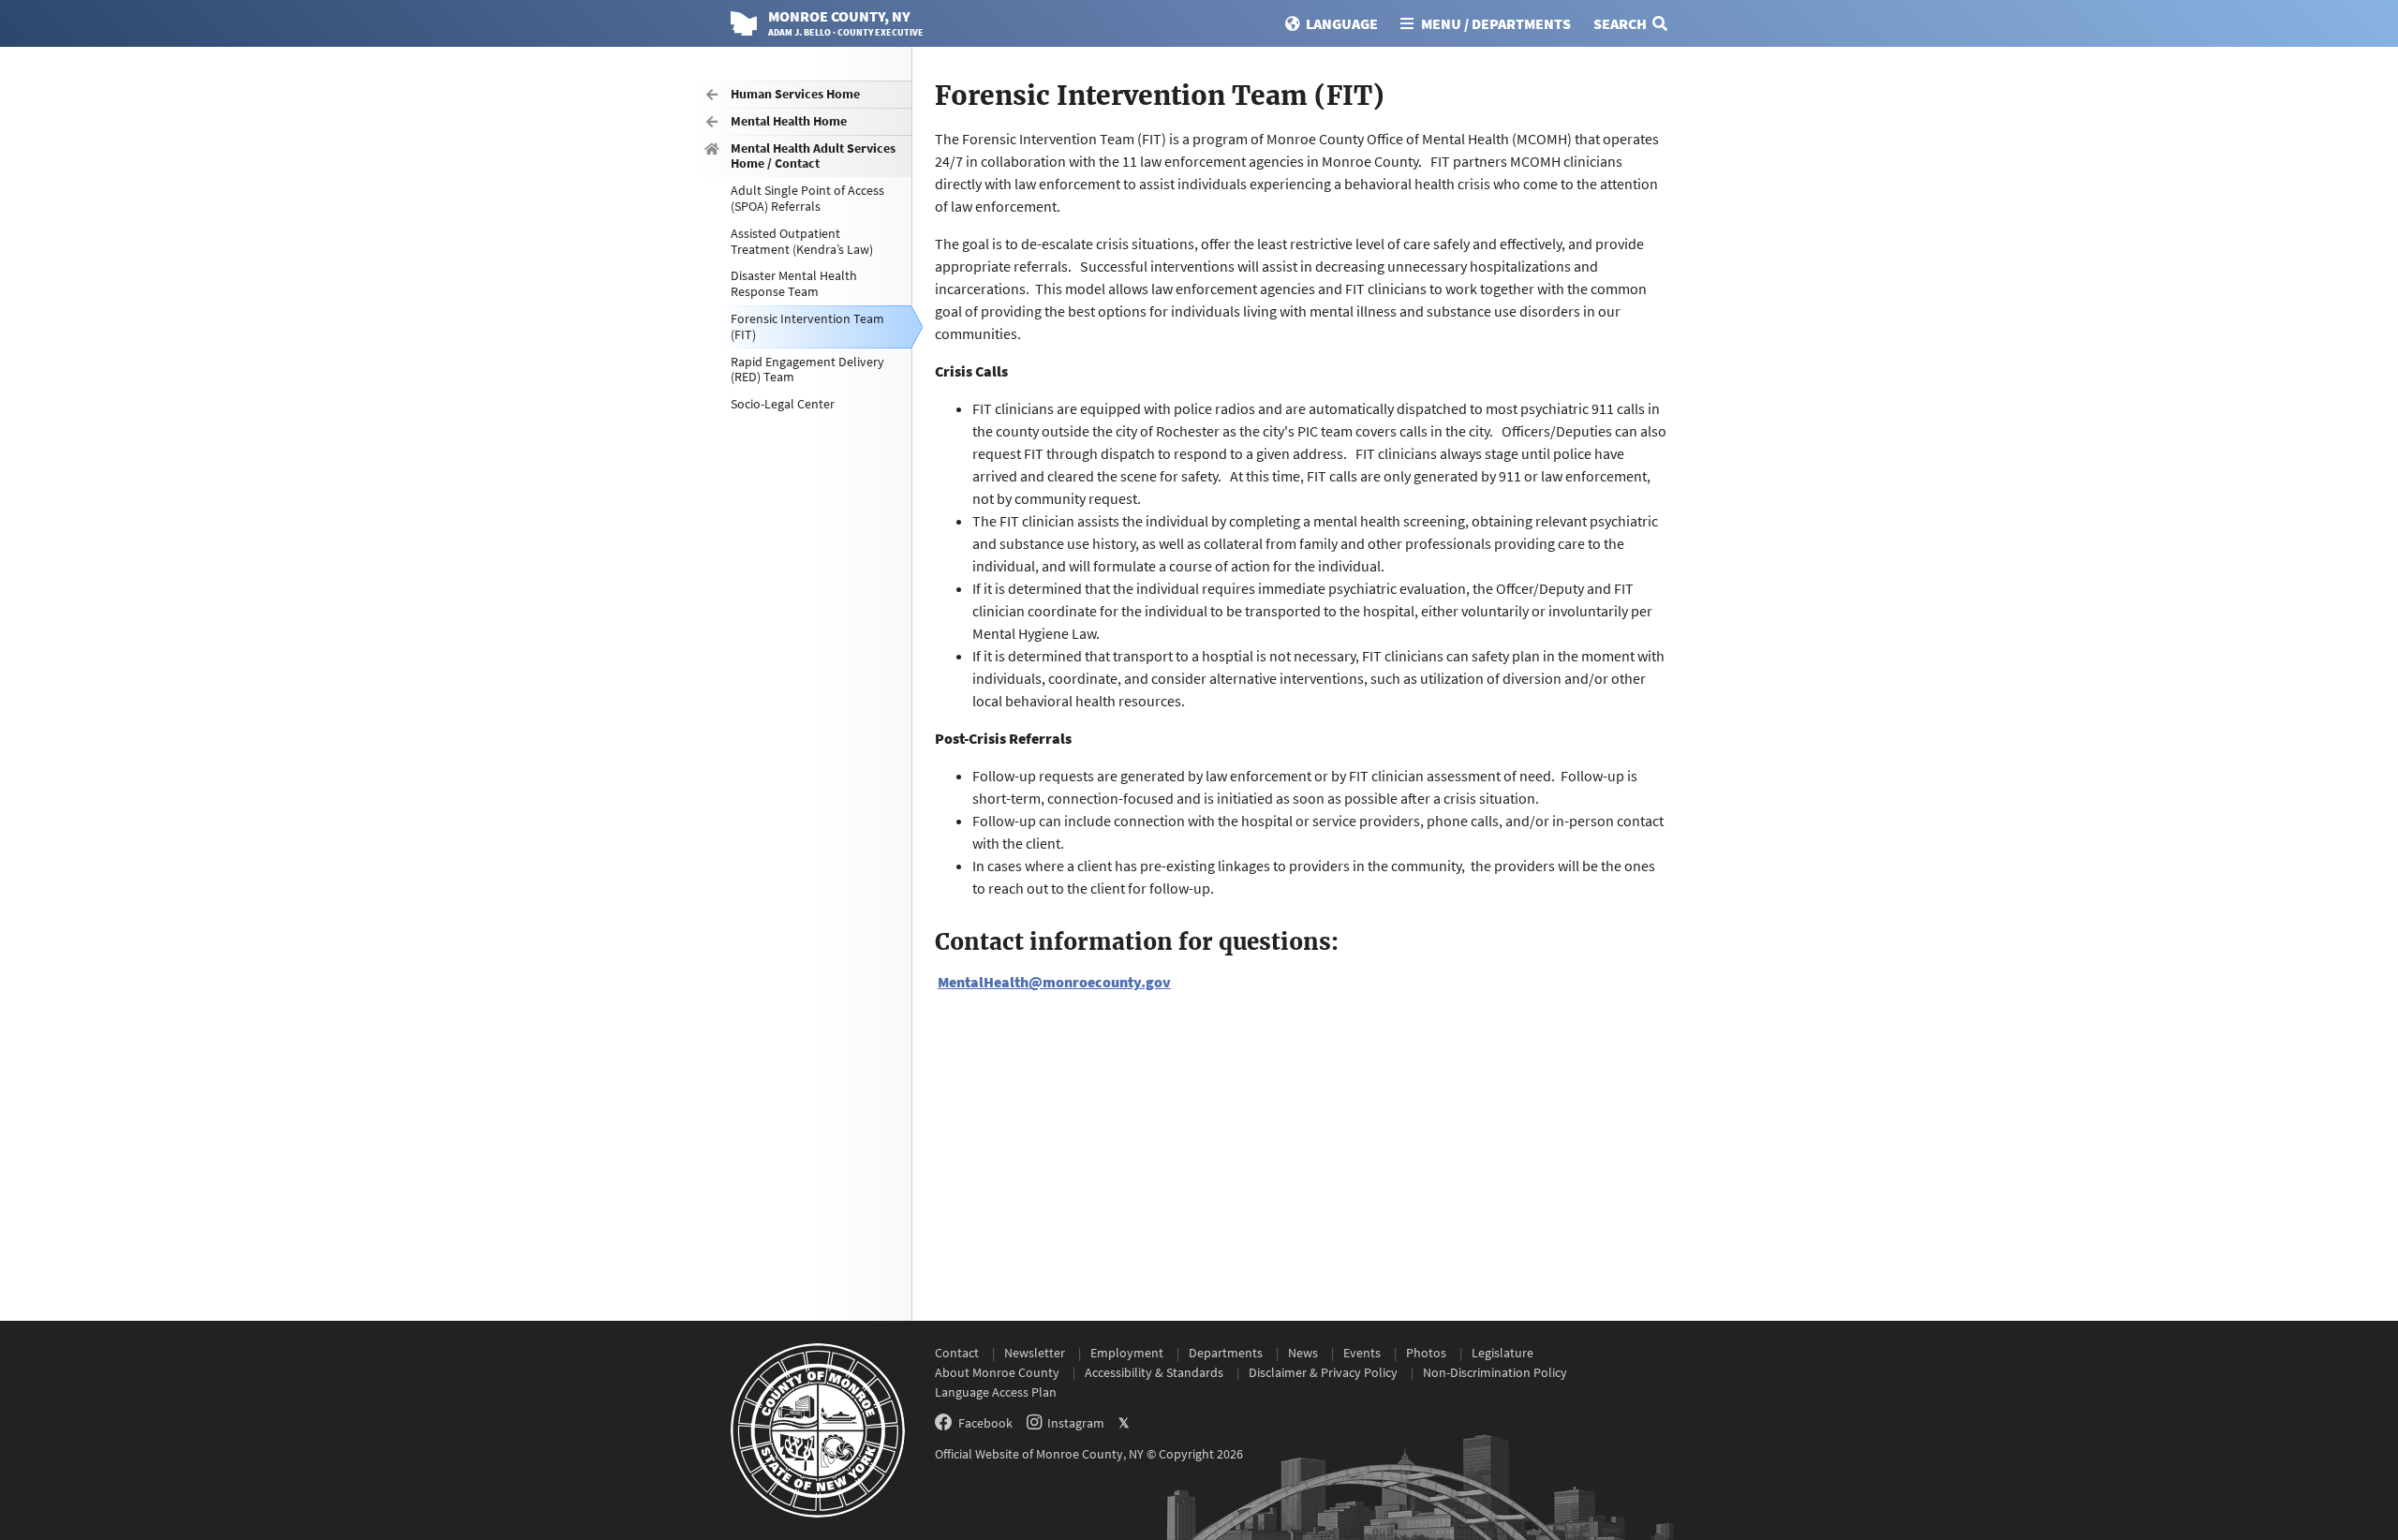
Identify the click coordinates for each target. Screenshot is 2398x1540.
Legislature (1502, 1353)
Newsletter (1035, 1353)
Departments (1226, 1353)
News (1303, 1353)
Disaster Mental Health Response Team (794, 283)
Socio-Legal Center (783, 404)
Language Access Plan (996, 1392)
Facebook (985, 1423)
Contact (957, 1353)
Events (1362, 1353)
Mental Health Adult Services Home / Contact (813, 156)
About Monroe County (997, 1372)
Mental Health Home (789, 121)
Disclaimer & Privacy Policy (1323, 1372)
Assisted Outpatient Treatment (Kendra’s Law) (802, 241)
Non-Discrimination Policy (1495, 1372)
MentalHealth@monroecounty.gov (1054, 982)
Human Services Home (795, 94)
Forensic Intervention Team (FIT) (807, 326)
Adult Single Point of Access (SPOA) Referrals (807, 198)
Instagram (1076, 1423)
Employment (1127, 1353)
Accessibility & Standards (1154, 1372)
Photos (1426, 1353)
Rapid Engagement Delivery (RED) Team (807, 370)
